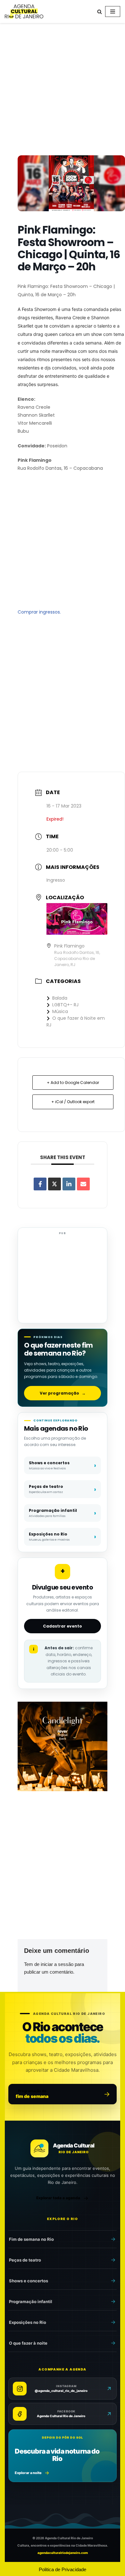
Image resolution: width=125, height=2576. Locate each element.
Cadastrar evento (63, 1626)
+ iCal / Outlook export (73, 1102)
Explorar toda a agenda (58, 2198)
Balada (60, 998)
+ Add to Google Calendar (73, 1083)
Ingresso (56, 880)
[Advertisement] (63, 90)
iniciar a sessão (57, 1964)
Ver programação (63, 1393)
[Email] (83, 1184)
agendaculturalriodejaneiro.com (63, 2553)
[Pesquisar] (100, 12)
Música (60, 1011)
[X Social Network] (54, 1184)
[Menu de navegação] (113, 12)
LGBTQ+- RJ (65, 1005)
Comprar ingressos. (39, 612)
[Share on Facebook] (40, 1184)
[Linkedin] (69, 1184)
